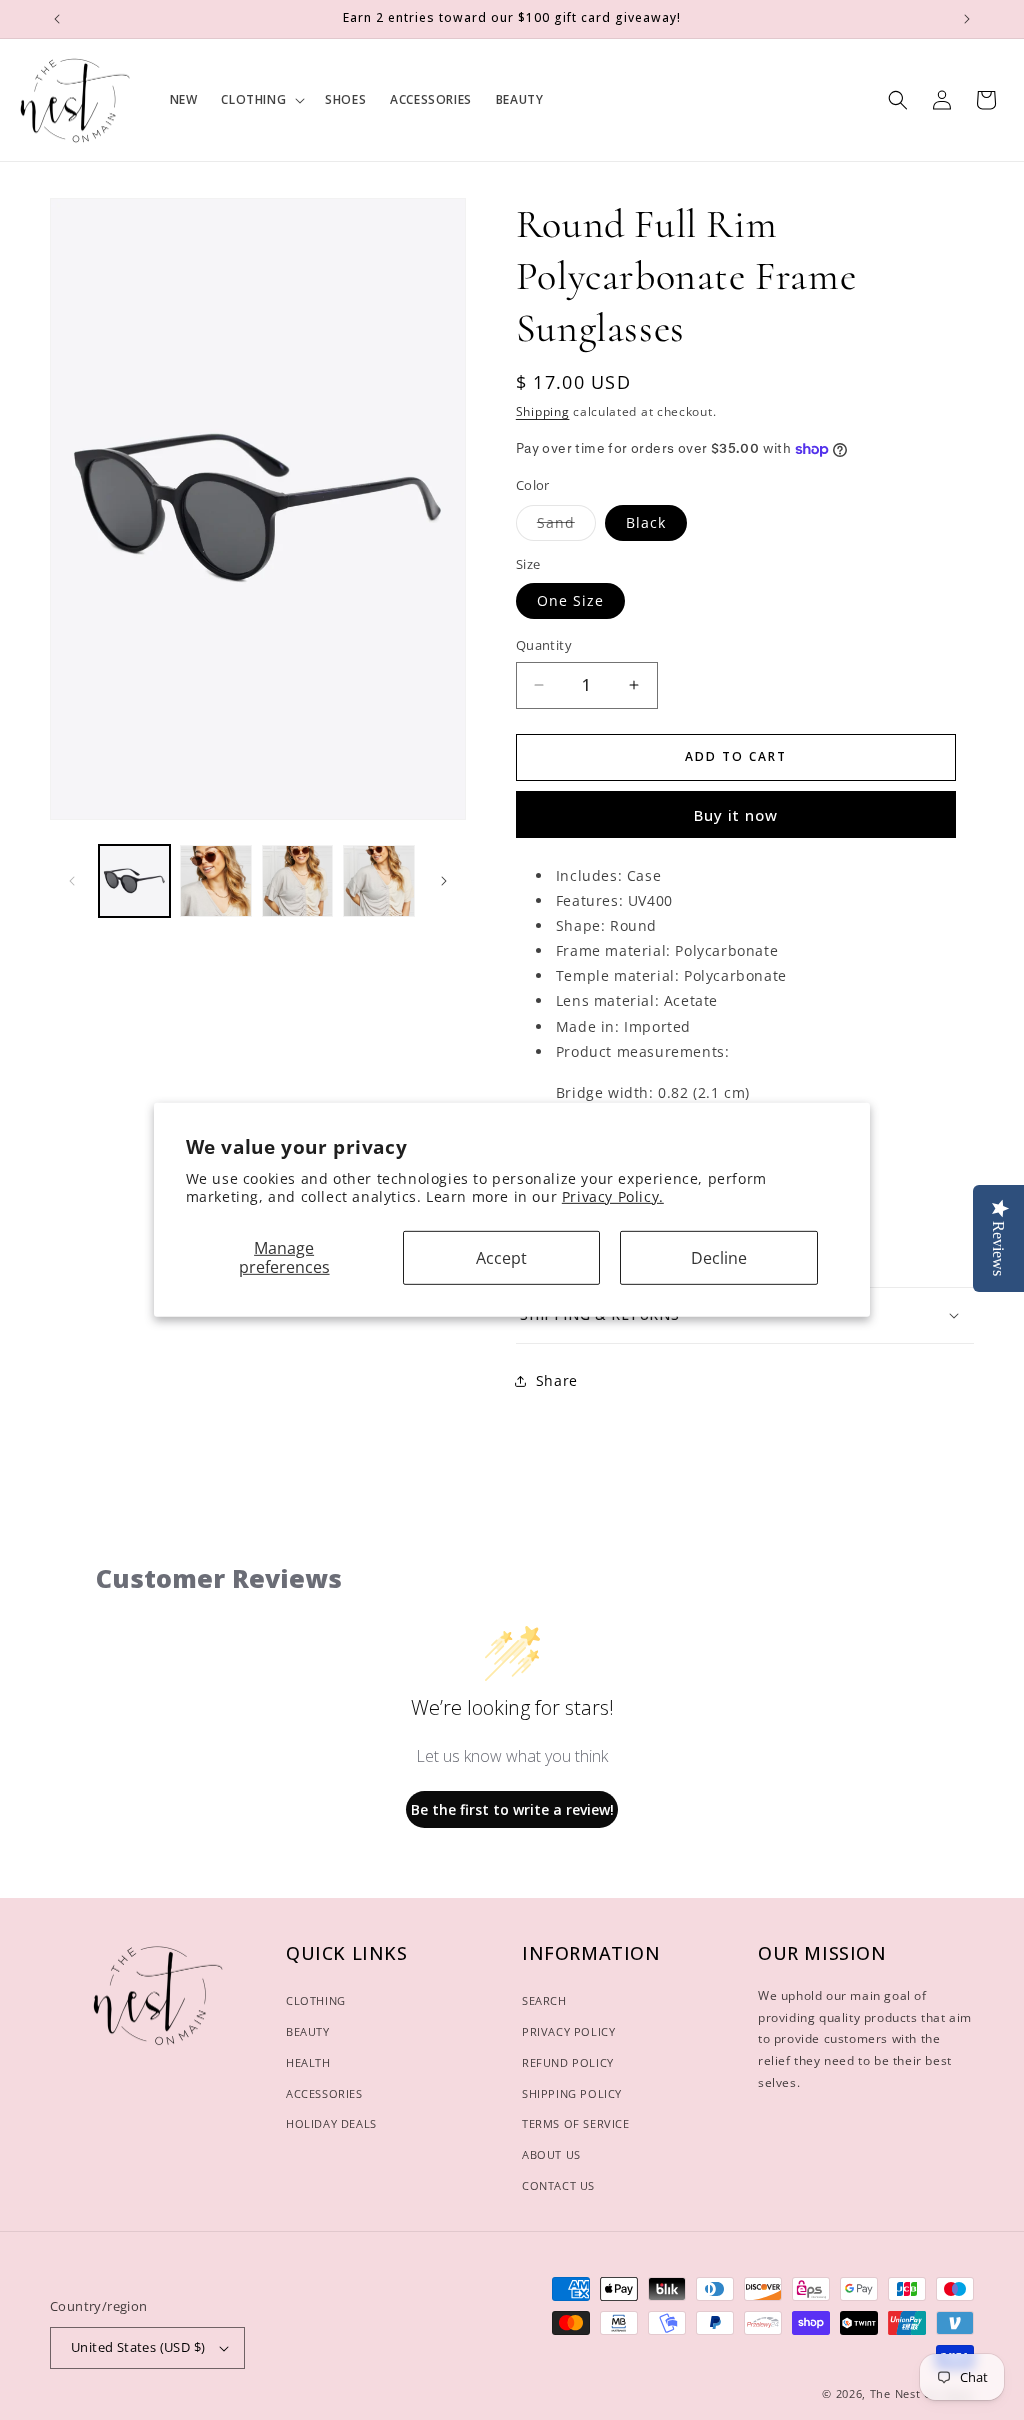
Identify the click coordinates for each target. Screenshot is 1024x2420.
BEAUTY (308, 2031)
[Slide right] (444, 881)
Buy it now (736, 815)
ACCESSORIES (324, 2093)
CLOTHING (316, 2000)
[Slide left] (72, 881)
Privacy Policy (568, 2031)
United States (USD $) (138, 2347)
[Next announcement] (967, 19)
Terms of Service (576, 2123)
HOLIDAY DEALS (331, 2123)
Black (646, 522)
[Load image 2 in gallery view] (215, 880)
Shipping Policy (572, 2093)
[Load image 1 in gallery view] (134, 880)
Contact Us (558, 2185)
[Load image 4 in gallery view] (378, 880)
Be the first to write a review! (512, 1809)
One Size (570, 600)
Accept (501, 1257)
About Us (551, 2154)
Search (544, 2000)
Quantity (544, 645)
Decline (719, 1257)
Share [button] (557, 1380)
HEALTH (308, 2062)
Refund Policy (568, 2062)
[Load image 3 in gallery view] (297, 880)
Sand (566, 526)
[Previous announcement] (57, 19)
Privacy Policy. (613, 1196)
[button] (261, 100)
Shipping (543, 411)
